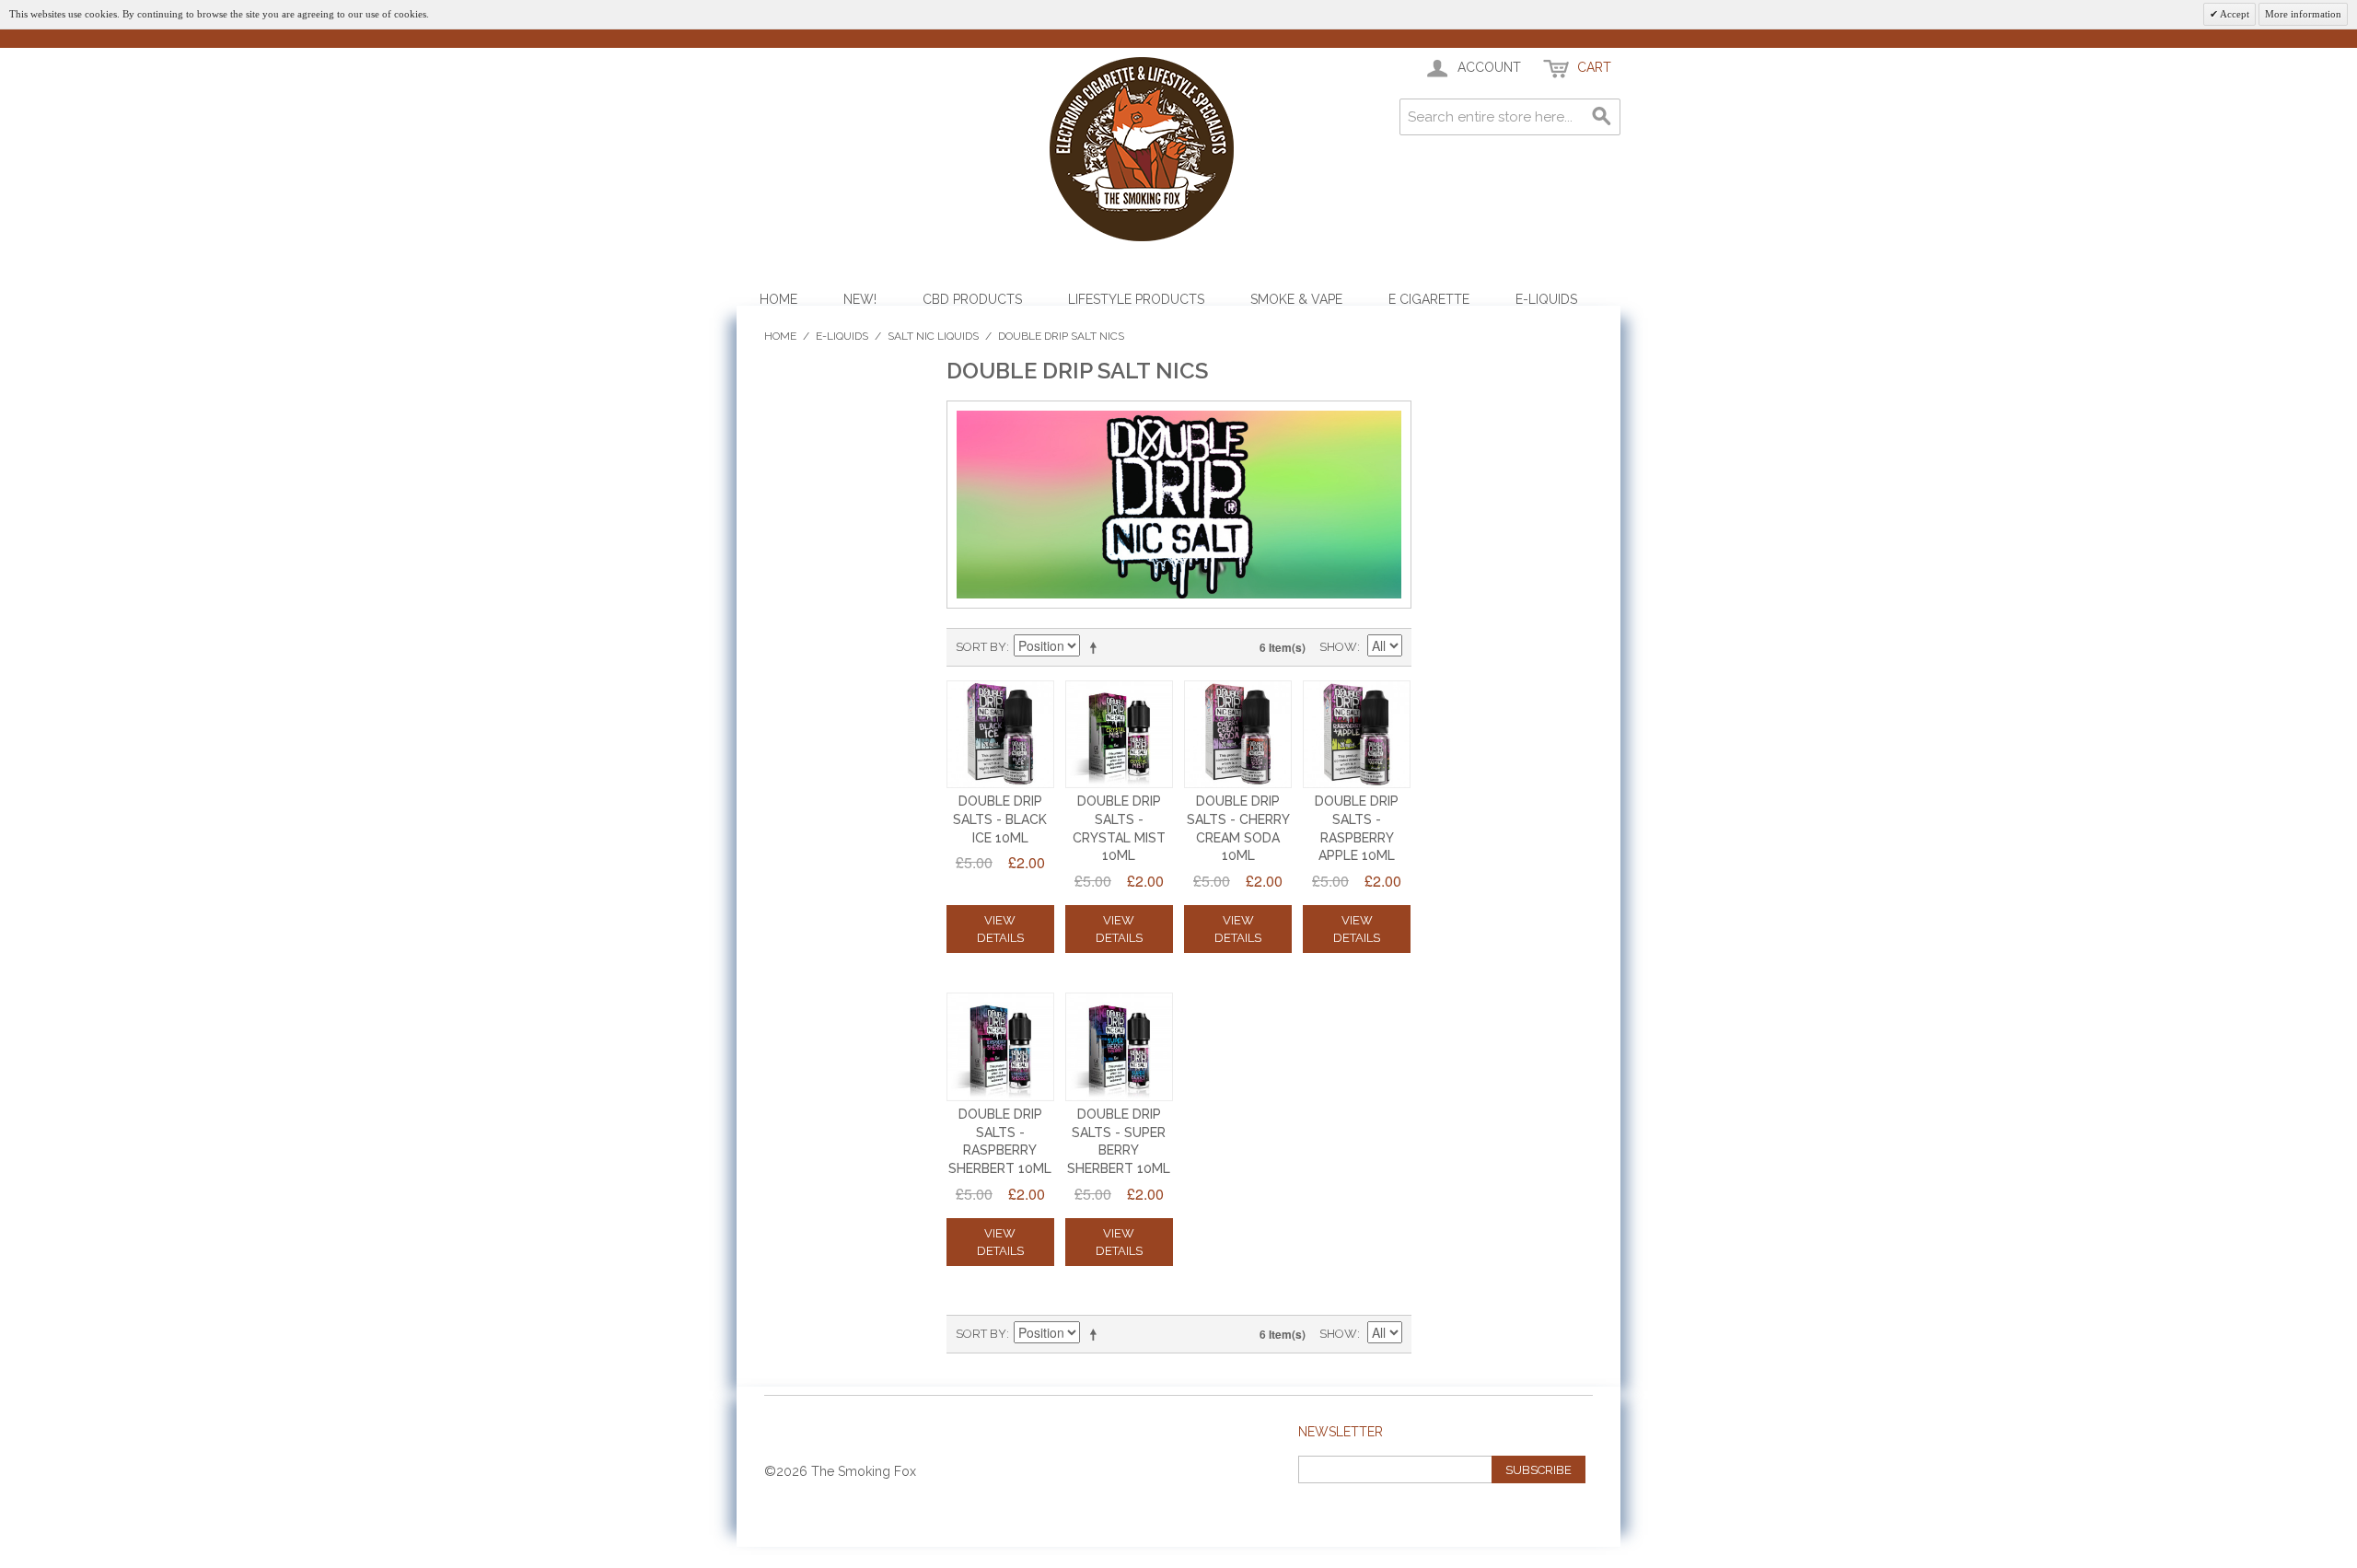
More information (2303, 14)
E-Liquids (1546, 299)
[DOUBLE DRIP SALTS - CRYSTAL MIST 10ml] (1120, 735)
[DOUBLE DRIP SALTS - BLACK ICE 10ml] (1001, 735)
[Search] (1602, 117)
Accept (2234, 14)
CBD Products (972, 299)
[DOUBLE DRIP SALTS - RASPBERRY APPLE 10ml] (1357, 735)
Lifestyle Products (1136, 299)
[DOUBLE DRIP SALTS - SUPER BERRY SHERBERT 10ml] (1120, 1047)
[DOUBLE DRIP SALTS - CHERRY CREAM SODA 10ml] (1238, 735)
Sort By (981, 647)
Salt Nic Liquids (933, 336)
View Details (1000, 929)
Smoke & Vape (1296, 299)
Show (1338, 647)
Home (778, 299)
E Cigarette (1429, 299)
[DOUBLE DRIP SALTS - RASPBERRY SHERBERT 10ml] (1001, 1047)
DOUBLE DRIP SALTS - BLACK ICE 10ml (1000, 819)
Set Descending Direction (1097, 647)
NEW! (860, 299)
